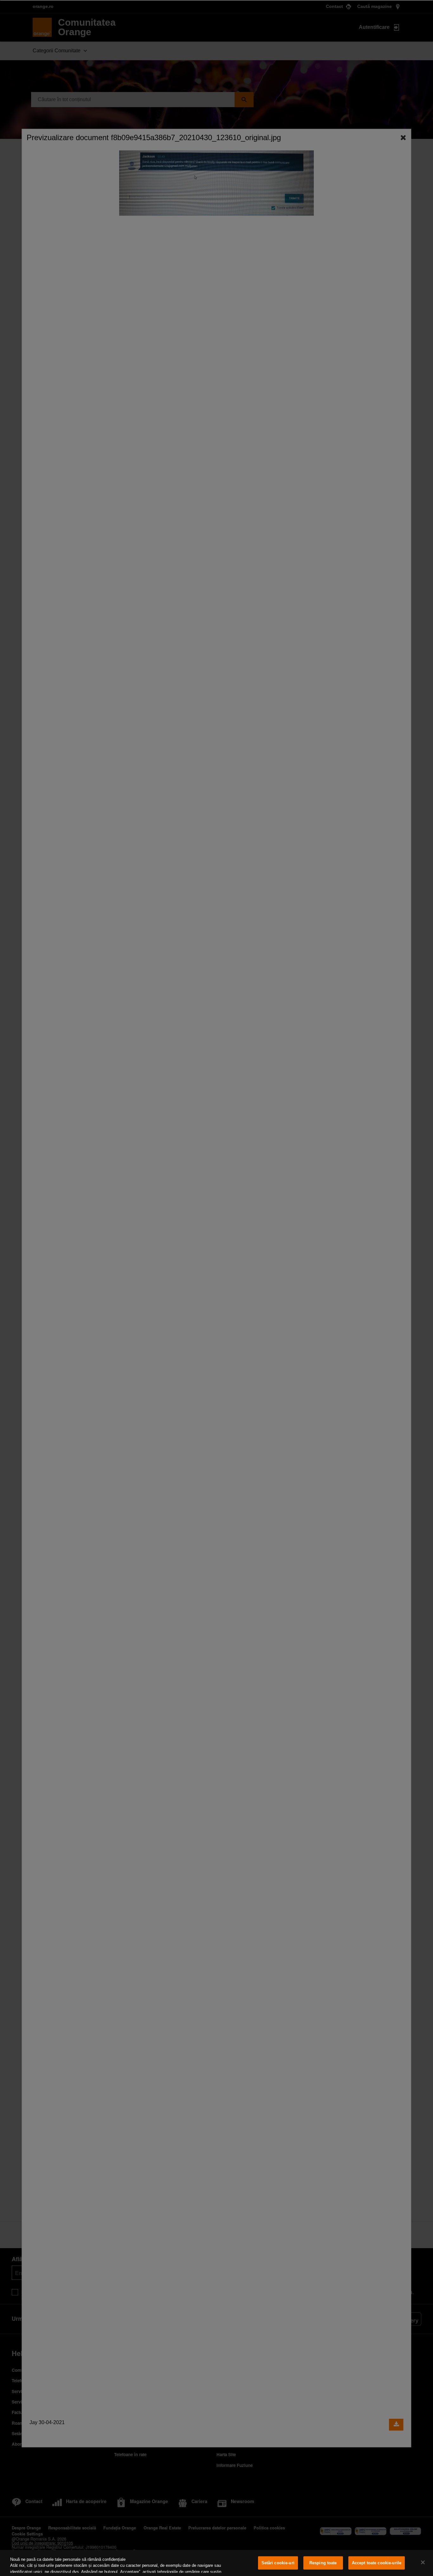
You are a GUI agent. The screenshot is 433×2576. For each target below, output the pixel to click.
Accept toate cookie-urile (377, 2563)
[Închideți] (423, 2562)
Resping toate (323, 2563)
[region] (217, 2563)
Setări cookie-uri (278, 2563)
